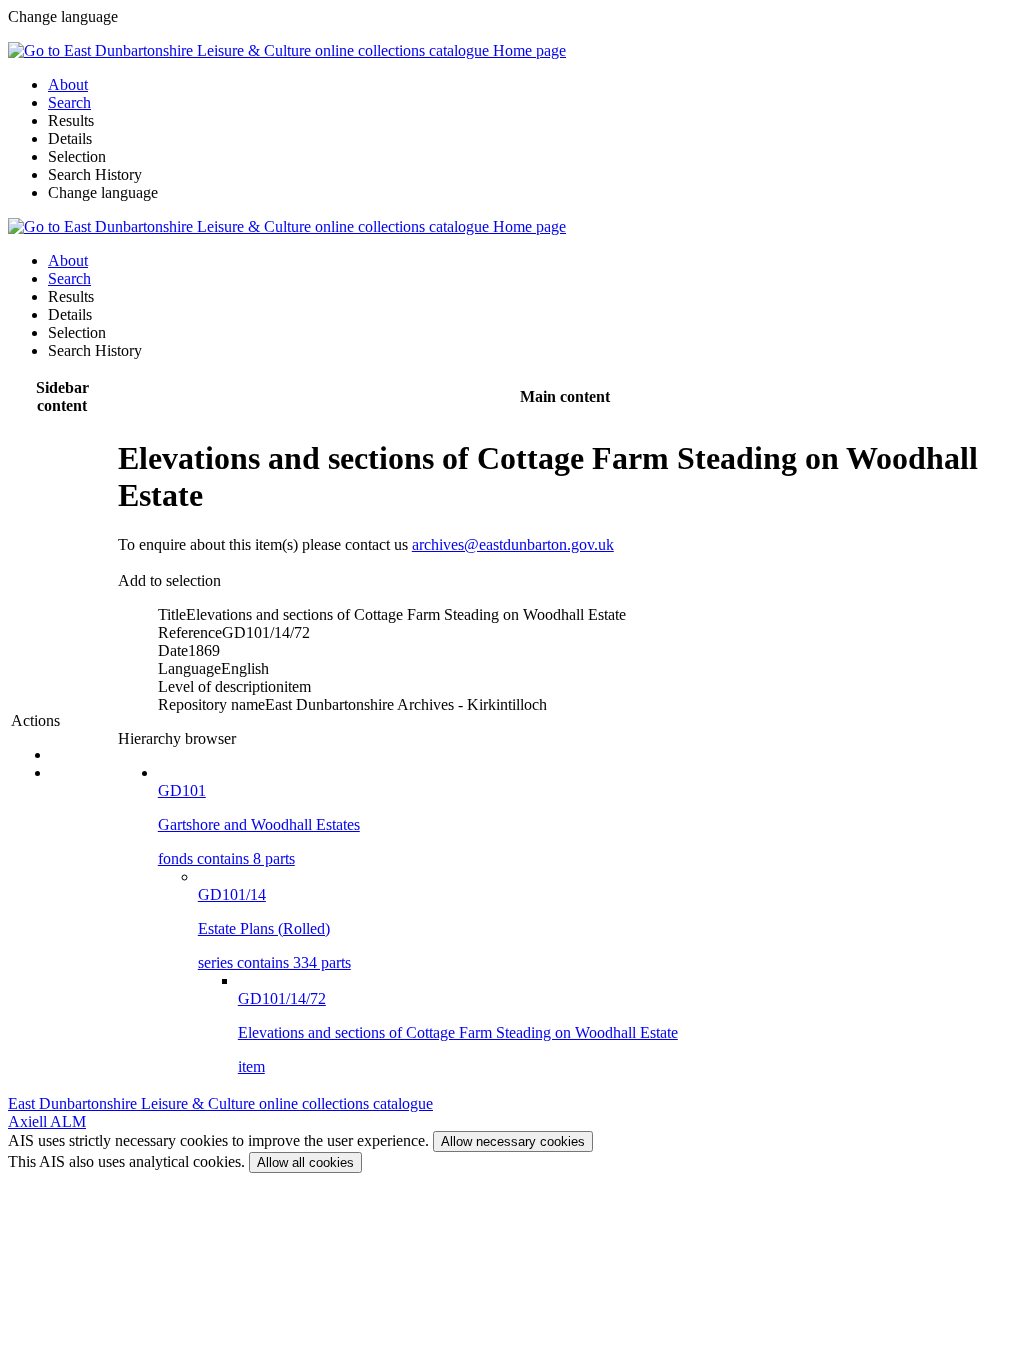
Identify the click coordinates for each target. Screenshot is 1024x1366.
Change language (103, 192)
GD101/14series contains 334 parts (274, 928)
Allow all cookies (305, 1162)
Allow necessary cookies (513, 1141)
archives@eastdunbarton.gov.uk (513, 544)
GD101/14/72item (458, 1032)
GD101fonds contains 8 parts (259, 824)
